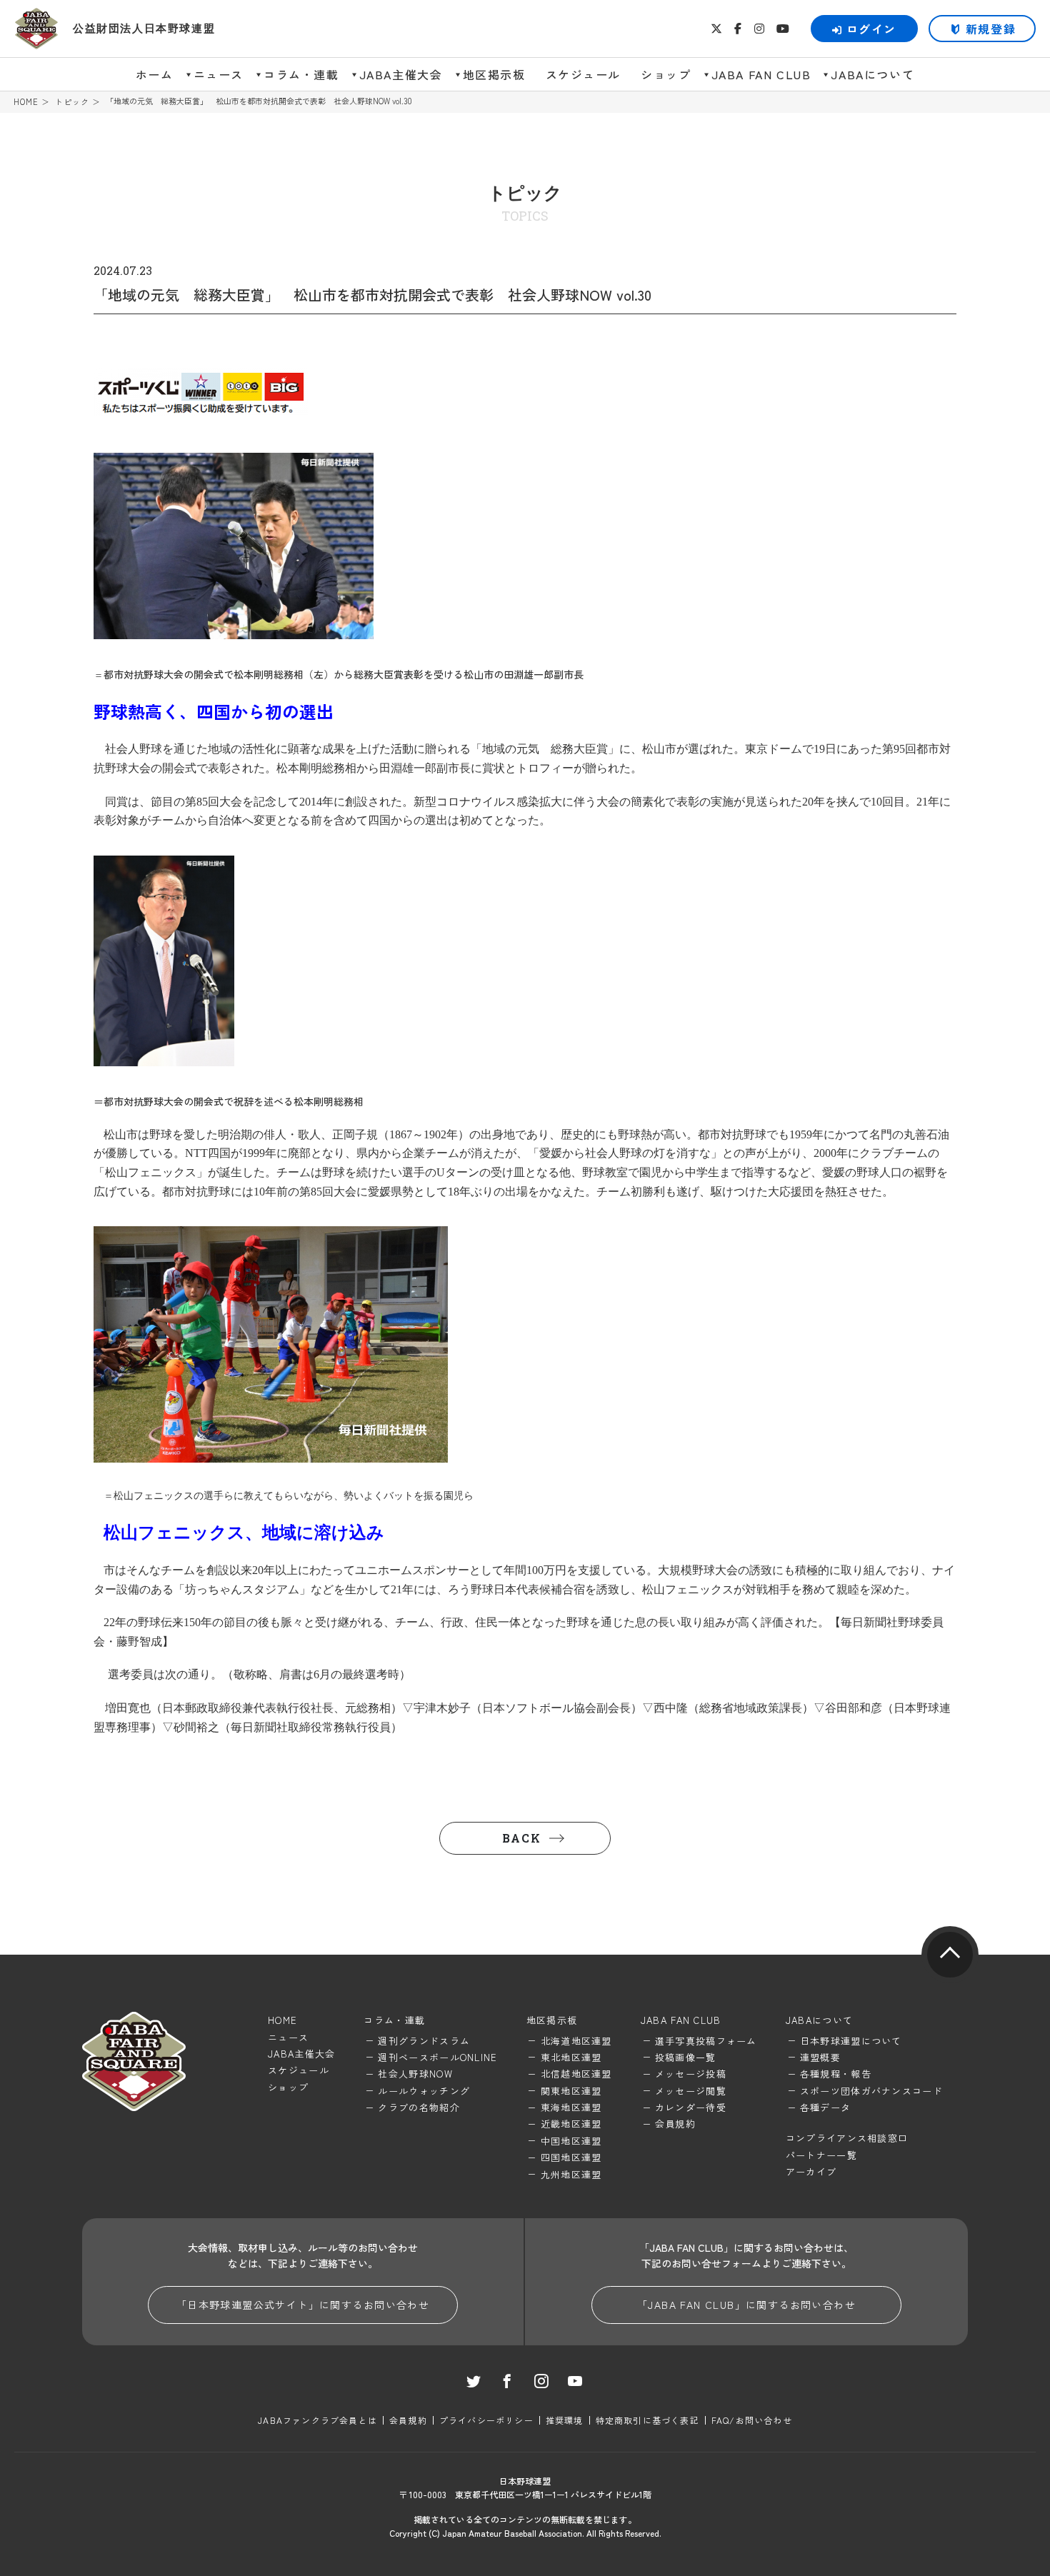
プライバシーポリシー (486, 2420)
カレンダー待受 (691, 2107)
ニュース (219, 74)
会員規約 (675, 2124)
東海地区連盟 (571, 2107)
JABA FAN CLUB (761, 74)
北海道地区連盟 (576, 2041)
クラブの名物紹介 (419, 2107)
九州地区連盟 (571, 2174)
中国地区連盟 (571, 2141)
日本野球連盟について (851, 2041)
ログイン (871, 29)
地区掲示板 (494, 74)
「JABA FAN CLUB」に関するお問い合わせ (746, 2305)
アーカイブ (811, 2171)
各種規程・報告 (836, 2074)
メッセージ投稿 (691, 2074)
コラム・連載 (301, 74)
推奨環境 (565, 2420)
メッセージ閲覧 (691, 2091)
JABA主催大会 (401, 74)
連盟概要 (820, 2057)
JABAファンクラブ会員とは (317, 2420)
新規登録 (991, 29)
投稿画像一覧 (686, 2057)
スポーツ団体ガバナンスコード (871, 2091)
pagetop (950, 1955)
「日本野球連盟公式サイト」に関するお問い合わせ (303, 2305)
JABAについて (872, 74)
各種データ (826, 2107)
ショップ (666, 74)
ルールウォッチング (424, 2091)
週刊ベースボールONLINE (437, 2057)
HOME (26, 102)
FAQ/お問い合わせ (752, 2420)
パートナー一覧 (821, 2155)
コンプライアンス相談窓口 (847, 2138)
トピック (72, 102)
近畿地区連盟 (571, 2124)
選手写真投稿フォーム (706, 2041)
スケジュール (584, 74)
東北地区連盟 (571, 2057)
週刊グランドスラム (424, 2041)
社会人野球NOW (415, 2074)
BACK (521, 1838)
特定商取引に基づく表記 (647, 2420)
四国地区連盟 (571, 2157)
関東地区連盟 (571, 2091)
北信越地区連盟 (576, 2074)
